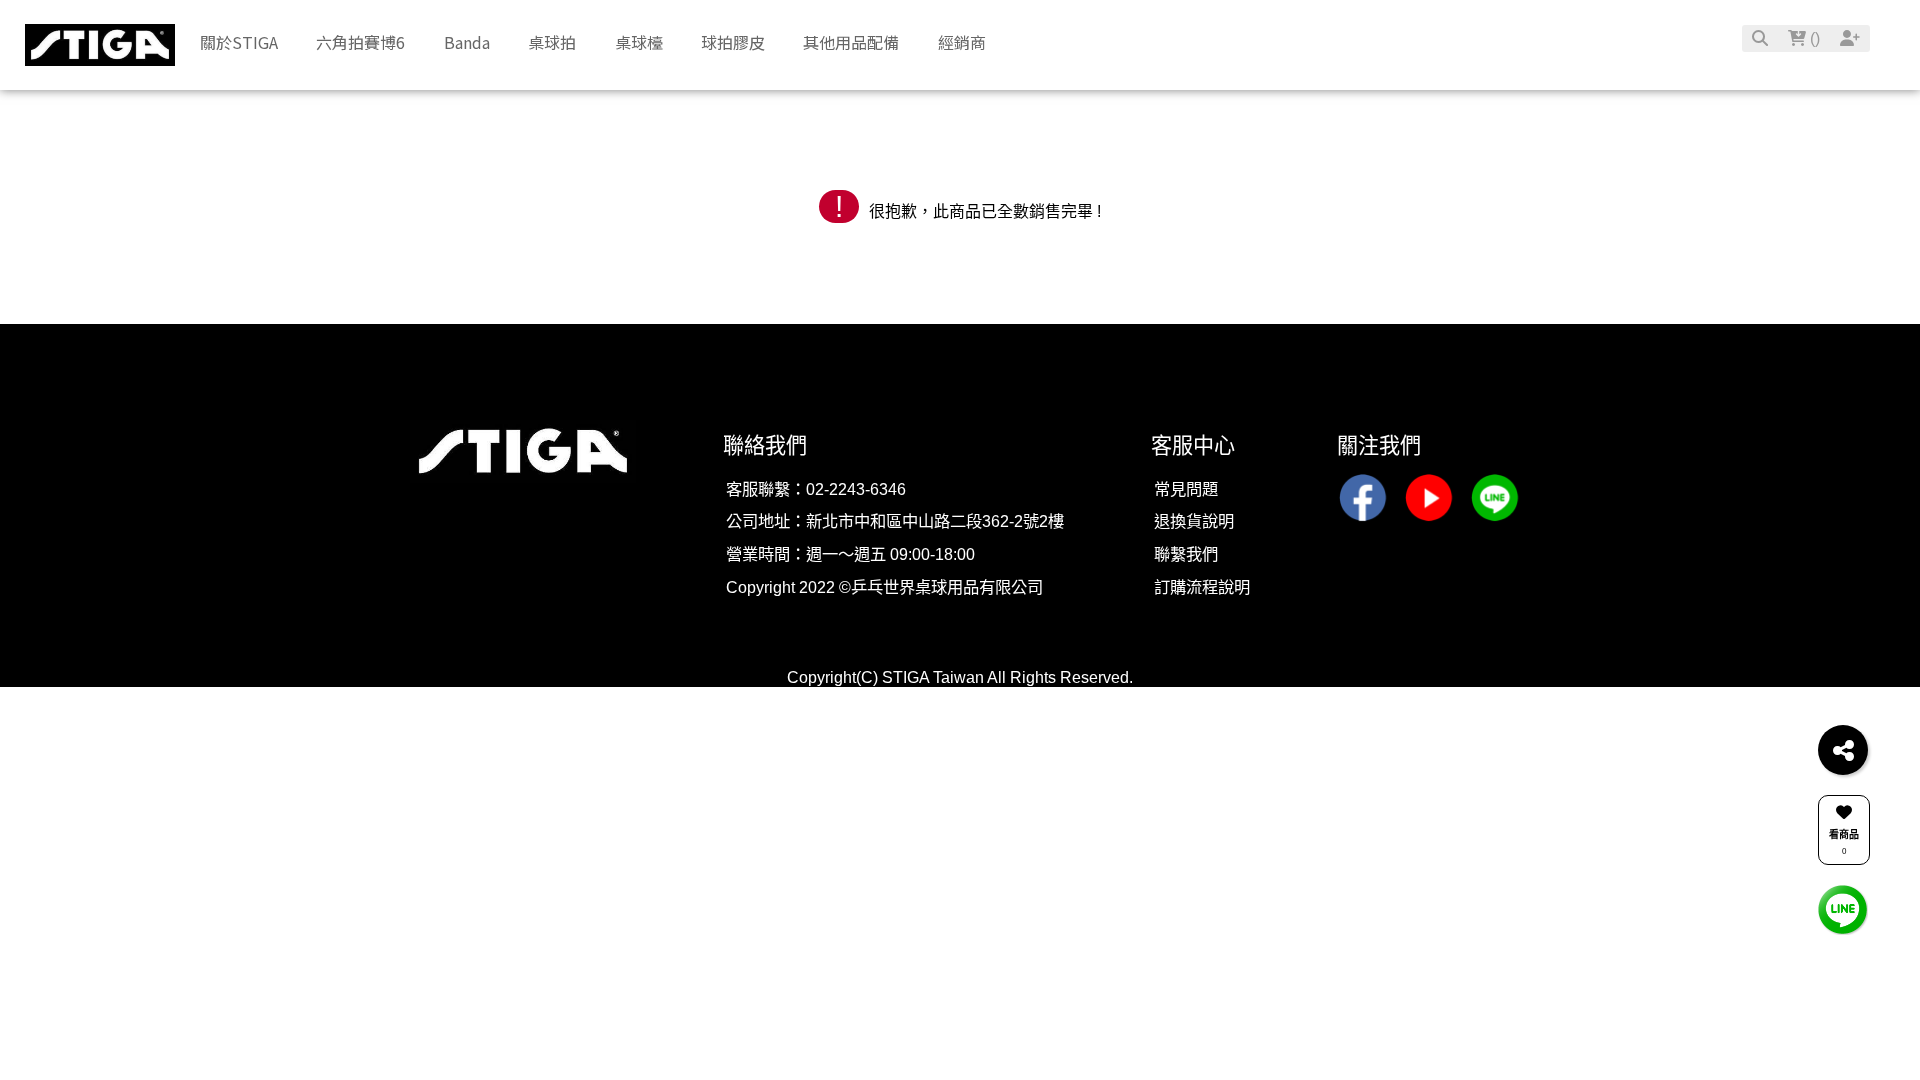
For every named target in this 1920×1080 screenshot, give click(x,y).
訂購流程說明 (1202, 587)
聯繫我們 (1186, 554)
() (1813, 38)
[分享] (1843, 750)
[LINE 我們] (1843, 908)
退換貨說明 (1194, 521)
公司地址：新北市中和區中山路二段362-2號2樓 (895, 521)
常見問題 (1186, 489)
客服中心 (1193, 445)
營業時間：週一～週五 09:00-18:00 (850, 554)
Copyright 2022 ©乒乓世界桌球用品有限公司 (884, 587)
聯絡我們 (765, 445)
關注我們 (1379, 445)
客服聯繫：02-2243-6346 (816, 489)
